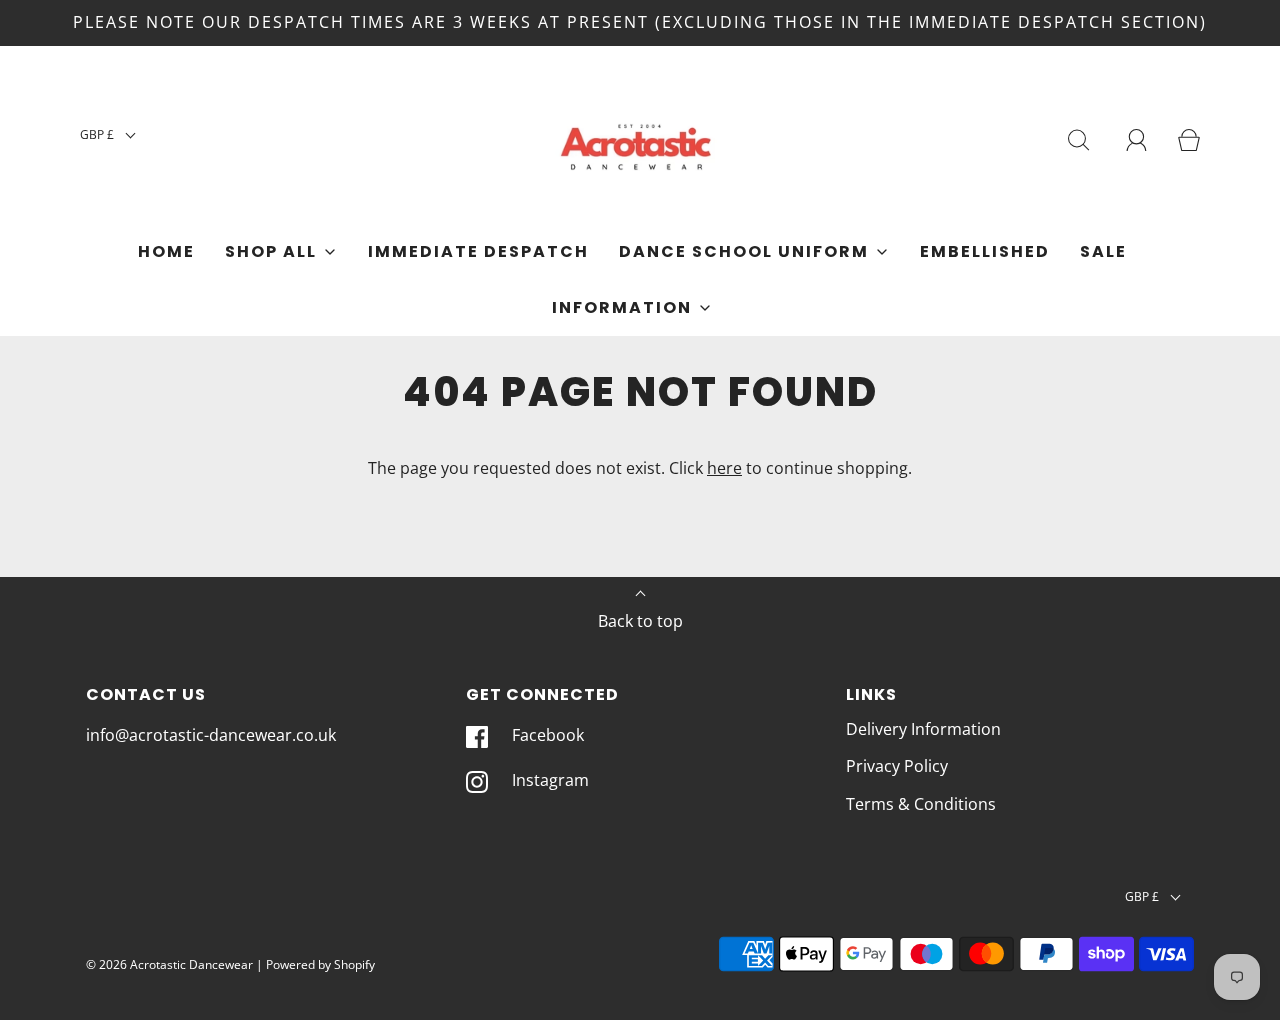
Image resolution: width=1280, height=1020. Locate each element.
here (724, 468)
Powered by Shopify (320, 964)
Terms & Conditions (921, 804)
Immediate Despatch (478, 251)
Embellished (985, 251)
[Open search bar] (1079, 140)
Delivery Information (923, 729)
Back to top (640, 621)
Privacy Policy (897, 766)
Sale (1103, 251)
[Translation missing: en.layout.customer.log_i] (1137, 140)
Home (166, 251)
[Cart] (1189, 140)
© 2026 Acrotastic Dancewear (169, 964)
